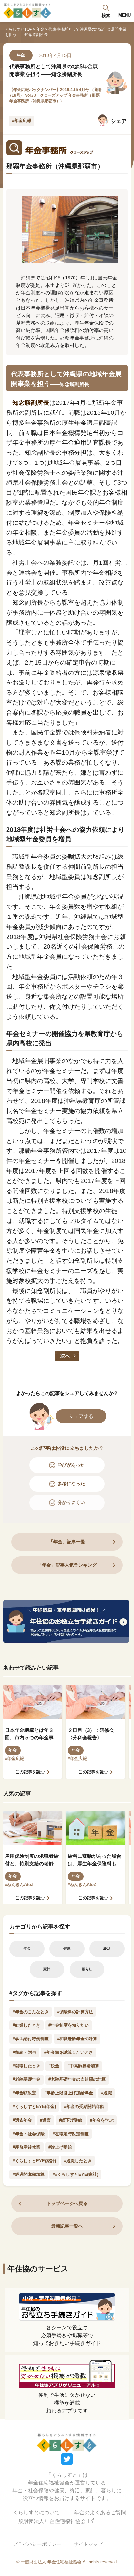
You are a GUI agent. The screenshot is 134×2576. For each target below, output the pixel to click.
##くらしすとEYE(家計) (75, 2174)
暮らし (87, 1969)
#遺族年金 (22, 2120)
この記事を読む (30, 1772)
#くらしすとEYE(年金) (34, 2107)
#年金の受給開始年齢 (84, 2107)
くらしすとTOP (19, 29)
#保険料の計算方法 (75, 2012)
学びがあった (71, 1465)
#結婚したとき (27, 2025)
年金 (40, 29)
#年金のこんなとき (31, 2012)
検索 (106, 15)
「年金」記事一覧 (67, 1542)
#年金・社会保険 (29, 2134)
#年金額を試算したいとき (69, 2052)
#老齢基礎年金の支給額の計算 (77, 2079)
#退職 (107, 2093)
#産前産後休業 (27, 2147)
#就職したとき (27, 2066)
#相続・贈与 (24, 2052)
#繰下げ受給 (71, 2120)
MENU (125, 15)
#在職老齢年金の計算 (77, 2039)
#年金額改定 (24, 2093)
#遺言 (45, 2120)
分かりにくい (71, 1502)
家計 (47, 1969)
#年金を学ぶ (102, 2120)
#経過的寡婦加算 (29, 2174)
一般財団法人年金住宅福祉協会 (50, 2521)
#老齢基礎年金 (27, 2079)
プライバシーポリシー (37, 2544)
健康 (67, 1948)
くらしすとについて (36, 2513)
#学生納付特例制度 (31, 2039)
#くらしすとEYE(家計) (34, 2161)
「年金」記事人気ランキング (67, 1565)
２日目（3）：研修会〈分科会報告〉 (91, 1734)
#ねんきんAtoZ (19, 1885)
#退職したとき (78, 2161)
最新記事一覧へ (67, 2226)
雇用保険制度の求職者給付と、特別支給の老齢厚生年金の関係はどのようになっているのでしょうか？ (32, 1860)
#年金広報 (22, 121)
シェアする (81, 1416)
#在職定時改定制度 (71, 2134)
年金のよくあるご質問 (100, 2513)
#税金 (54, 2066)
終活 (107, 1948)
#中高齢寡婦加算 (83, 2066)
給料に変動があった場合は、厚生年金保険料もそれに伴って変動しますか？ (94, 1860)
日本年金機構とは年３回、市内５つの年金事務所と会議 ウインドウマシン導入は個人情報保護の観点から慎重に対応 (32, 1734)
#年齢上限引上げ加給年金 (69, 2093)
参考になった (71, 1484)
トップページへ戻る (67, 2203)
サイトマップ (88, 2544)
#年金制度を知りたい (69, 2025)
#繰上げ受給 (60, 2147)
